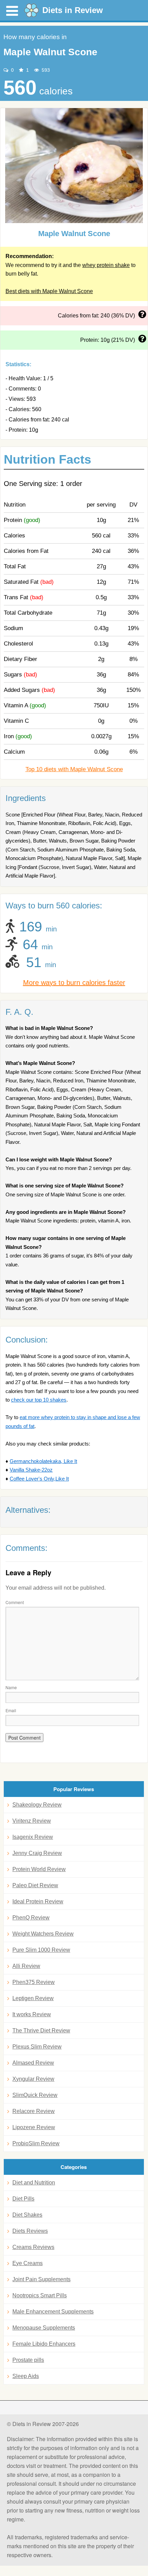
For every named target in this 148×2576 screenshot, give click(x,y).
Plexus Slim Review (37, 2047)
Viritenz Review (32, 1821)
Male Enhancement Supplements (53, 2312)
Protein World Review (39, 1869)
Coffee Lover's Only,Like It (39, 1479)
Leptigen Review (33, 1998)
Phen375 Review (34, 1982)
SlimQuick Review (35, 2095)
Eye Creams (28, 2263)
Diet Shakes (27, 2215)
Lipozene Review (34, 2127)
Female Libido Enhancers (44, 2344)
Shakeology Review (37, 1805)
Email (11, 1710)
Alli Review (26, 1966)
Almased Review (33, 2063)
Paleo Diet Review (35, 1885)
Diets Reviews (30, 2231)
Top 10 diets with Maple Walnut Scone (74, 769)
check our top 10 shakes (39, 1400)
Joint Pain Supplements (41, 2279)
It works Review (32, 2014)
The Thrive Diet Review (41, 2030)
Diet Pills (23, 2199)
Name (11, 1687)
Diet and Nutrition (34, 2183)
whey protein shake (106, 265)
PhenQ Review (31, 1918)
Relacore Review (34, 2111)
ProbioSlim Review (36, 2143)
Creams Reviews (33, 2247)
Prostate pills (28, 2360)
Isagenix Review (33, 1837)
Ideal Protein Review (38, 1901)
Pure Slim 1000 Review (41, 1950)
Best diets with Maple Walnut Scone (49, 291)
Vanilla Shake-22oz (31, 1470)
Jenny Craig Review (37, 1853)
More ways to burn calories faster (74, 983)
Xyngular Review (33, 2079)
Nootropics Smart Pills (40, 2295)
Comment (15, 1602)
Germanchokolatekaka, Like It (43, 1461)
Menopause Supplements (44, 2328)
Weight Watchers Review (43, 1934)
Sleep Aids (26, 2376)
